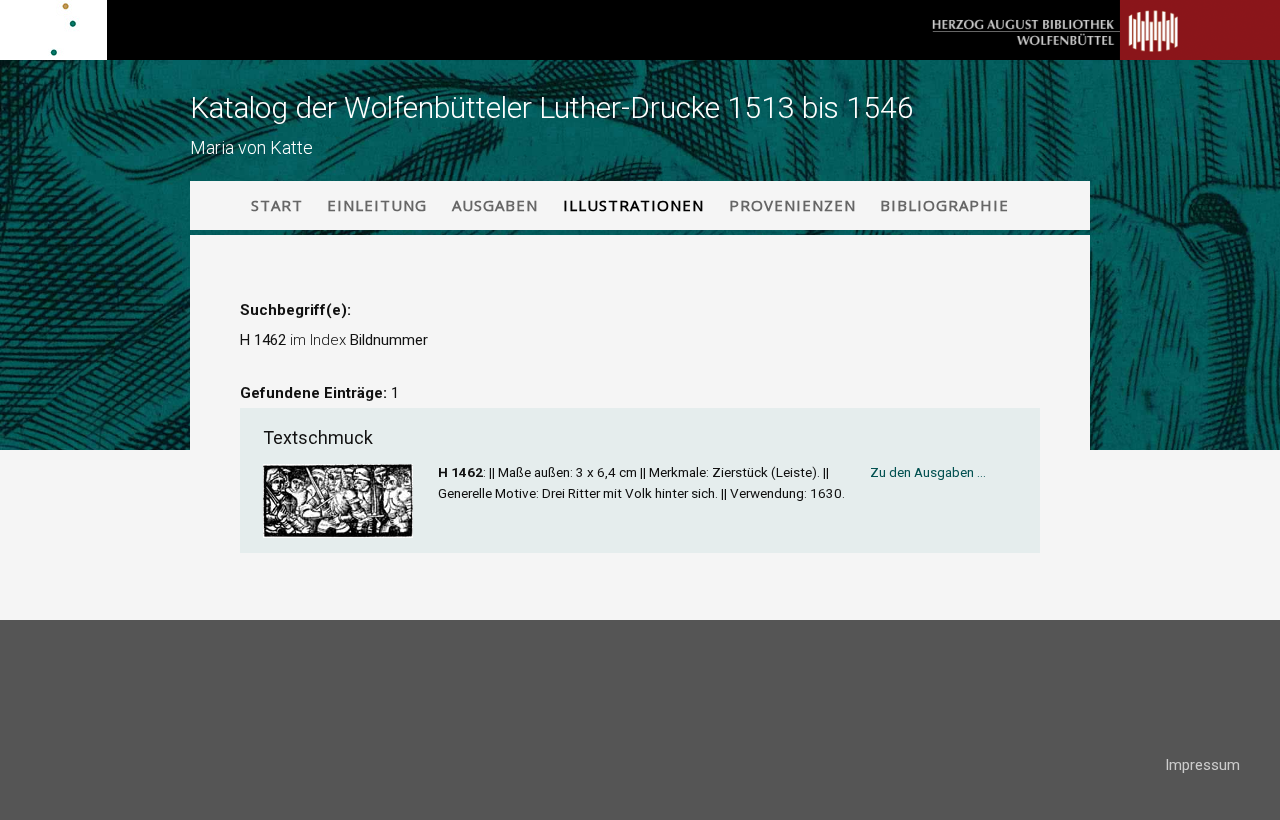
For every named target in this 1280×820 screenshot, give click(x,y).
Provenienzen (792, 205)
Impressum (1202, 765)
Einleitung (377, 205)
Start (277, 205)
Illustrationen (633, 205)
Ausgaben (495, 205)
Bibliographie (944, 205)
